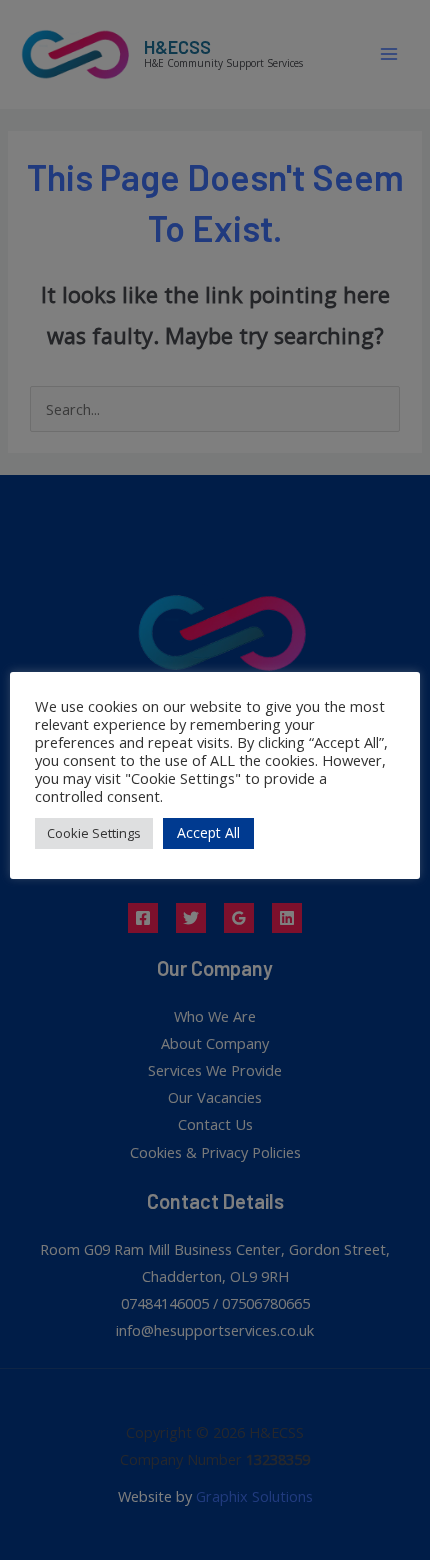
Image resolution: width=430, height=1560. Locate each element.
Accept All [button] (208, 832)
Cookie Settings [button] (94, 833)
